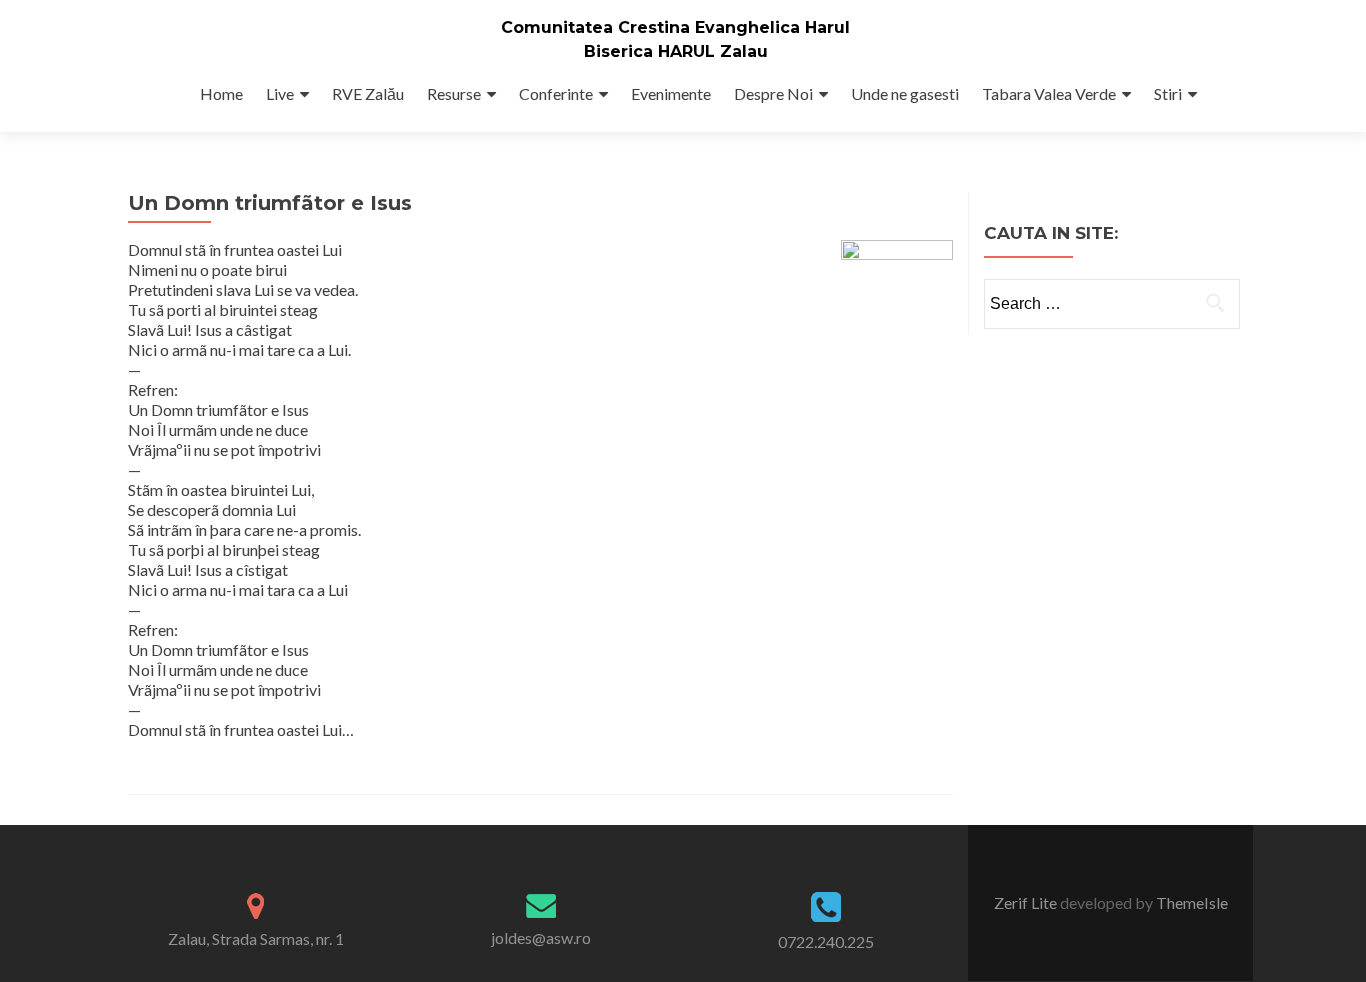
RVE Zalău (368, 93)
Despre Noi (773, 93)
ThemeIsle (1192, 902)
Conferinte (556, 93)
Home (221, 93)
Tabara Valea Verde (1049, 93)
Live (280, 93)
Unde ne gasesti (905, 93)
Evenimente (671, 93)
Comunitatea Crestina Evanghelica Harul (675, 27)
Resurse (454, 93)
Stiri (1168, 93)
